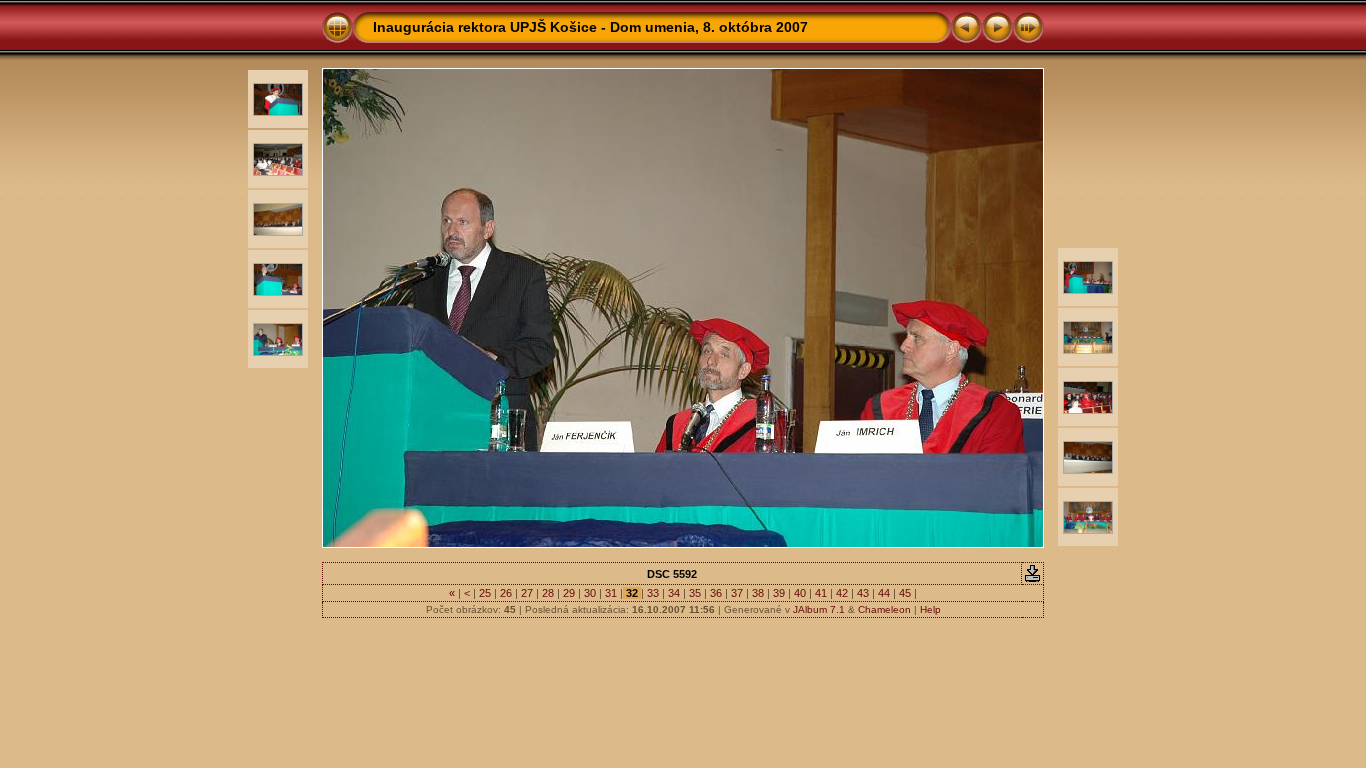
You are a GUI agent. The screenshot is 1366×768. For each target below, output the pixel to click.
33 (653, 593)
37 (737, 593)
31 (611, 593)
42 (842, 593)
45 (905, 593)
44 (884, 593)
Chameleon (884, 609)
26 (506, 593)
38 (758, 593)
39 (779, 593)
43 (863, 593)
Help (930, 609)
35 (695, 593)
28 (548, 593)
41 (821, 593)
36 (716, 593)
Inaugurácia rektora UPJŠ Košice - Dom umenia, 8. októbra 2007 (590, 27)
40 (800, 593)
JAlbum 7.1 (819, 609)
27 (527, 593)
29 (569, 593)
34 (674, 593)
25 (485, 593)
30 (590, 593)
